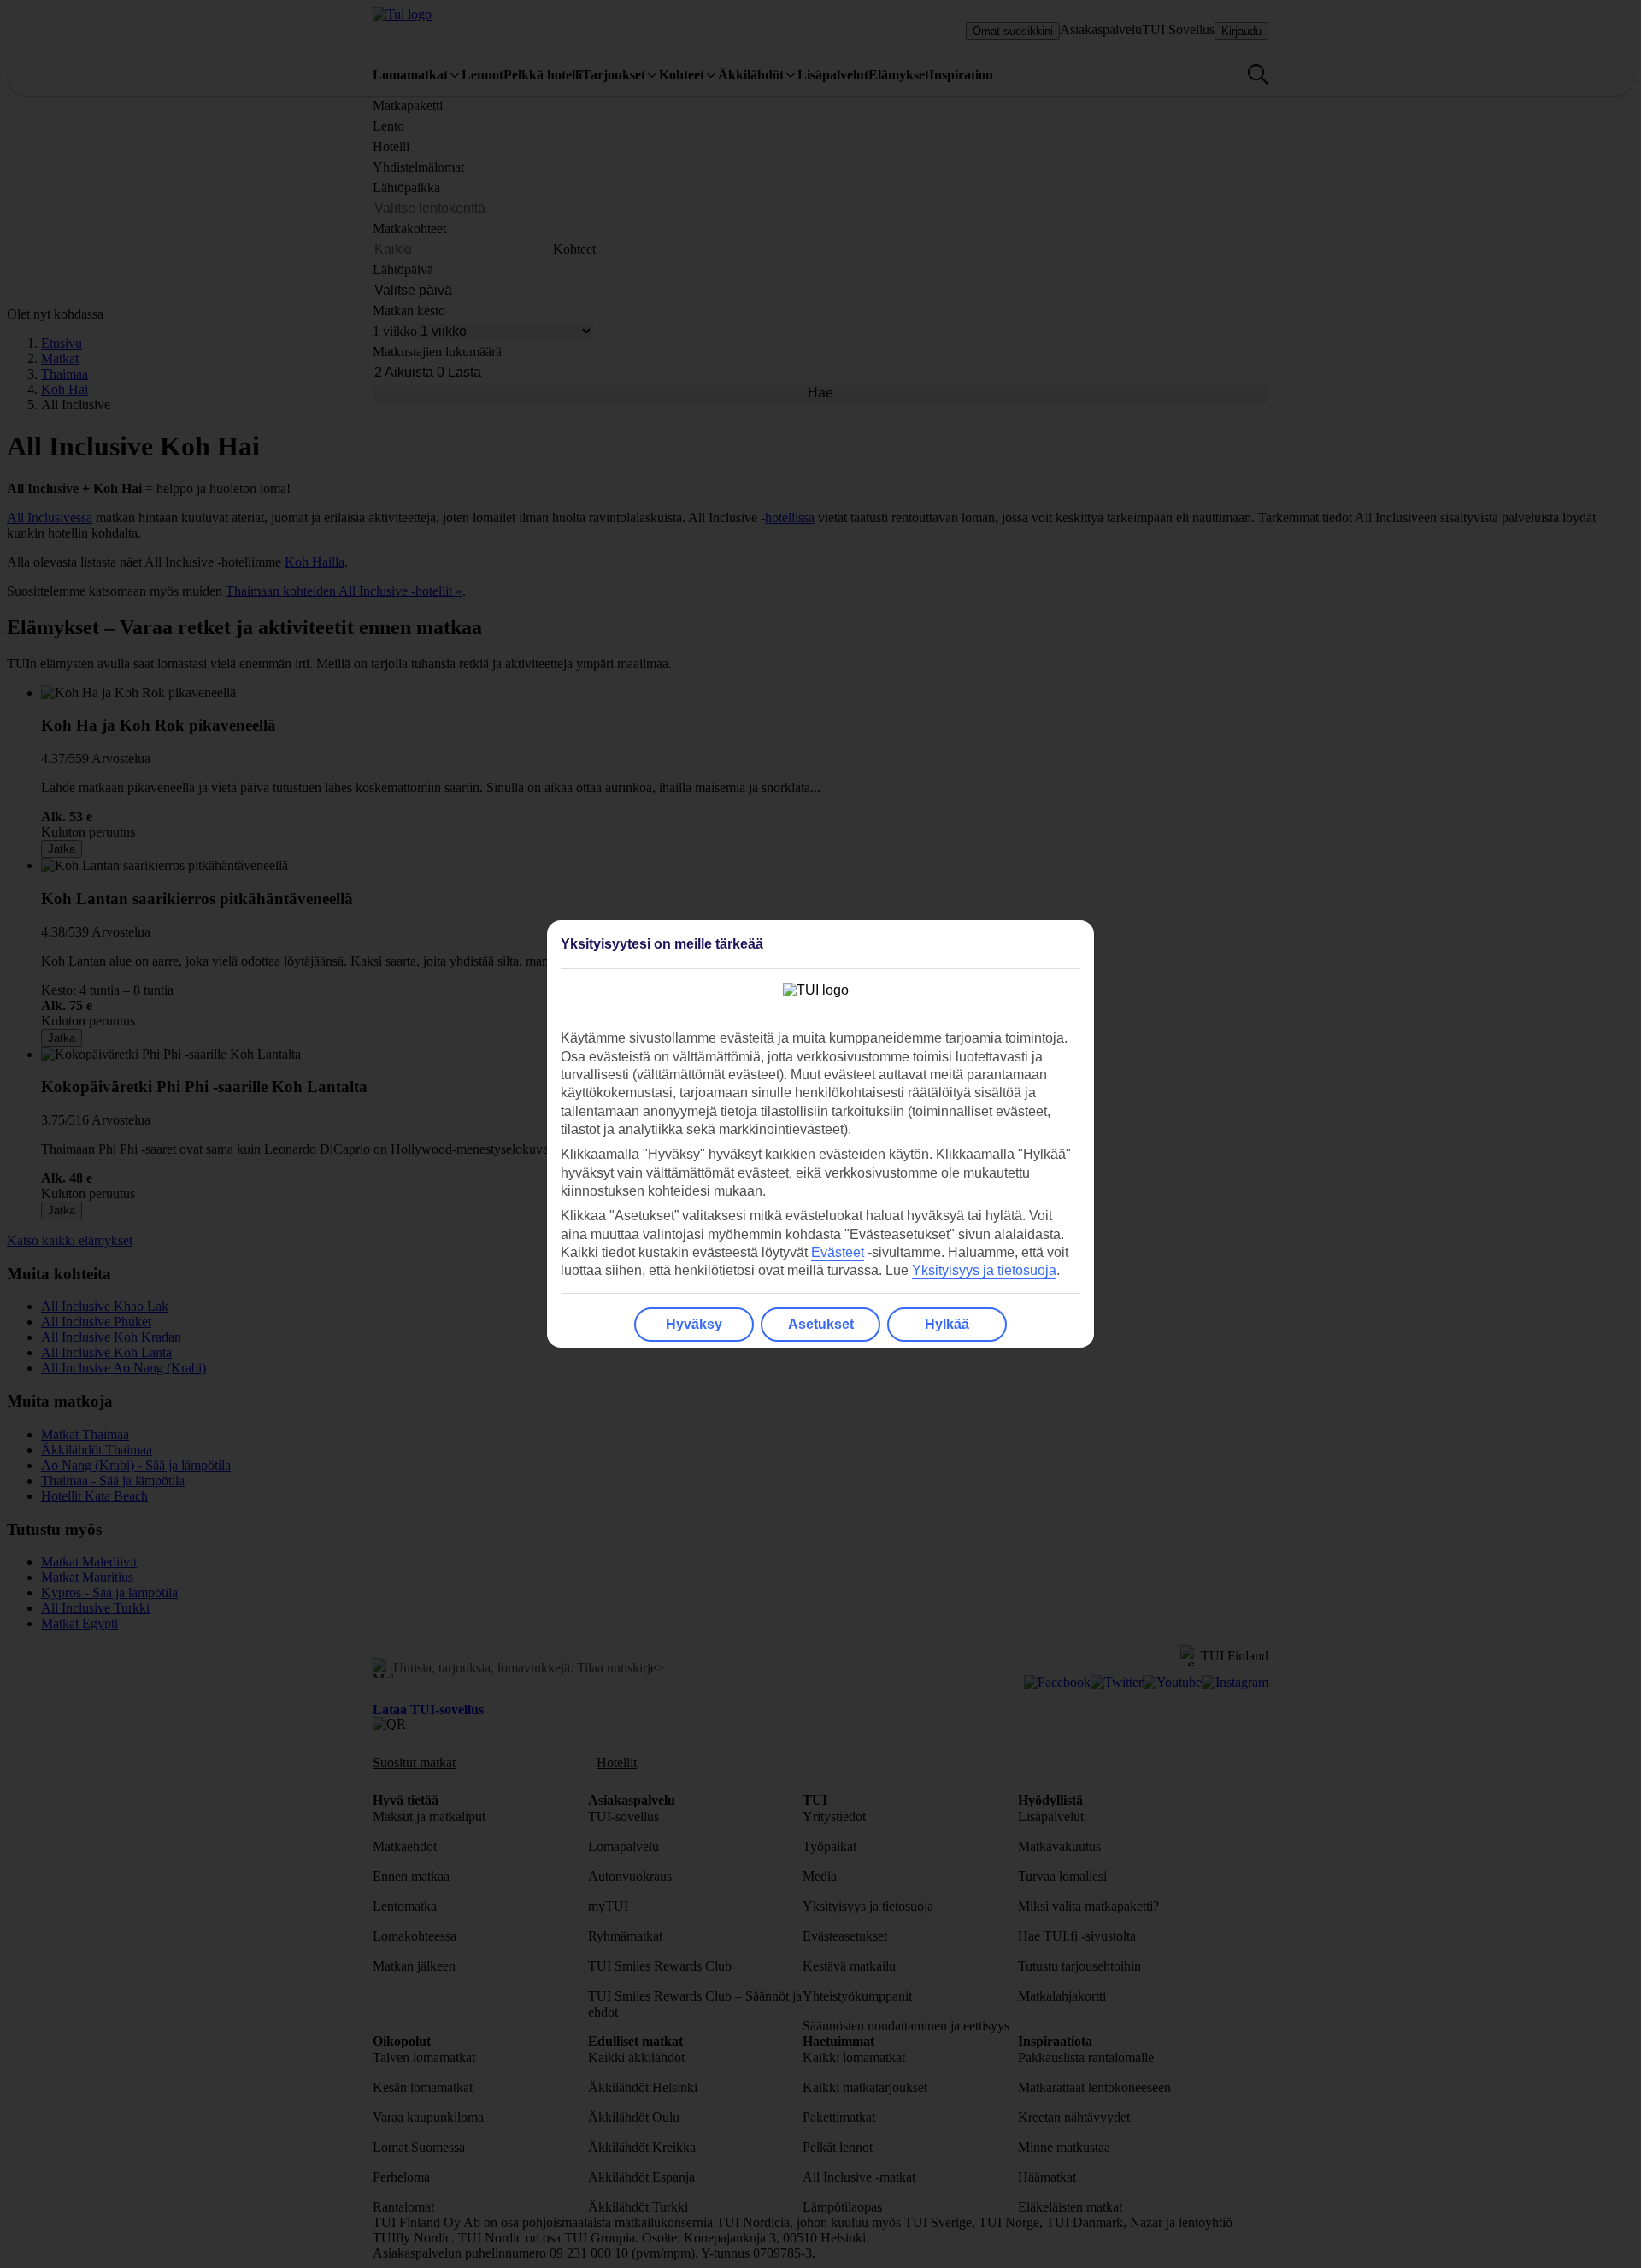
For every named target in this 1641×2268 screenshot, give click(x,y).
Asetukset (821, 1324)
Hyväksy (694, 1324)
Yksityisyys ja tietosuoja (984, 1270)
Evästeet (838, 1252)
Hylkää (947, 1324)
